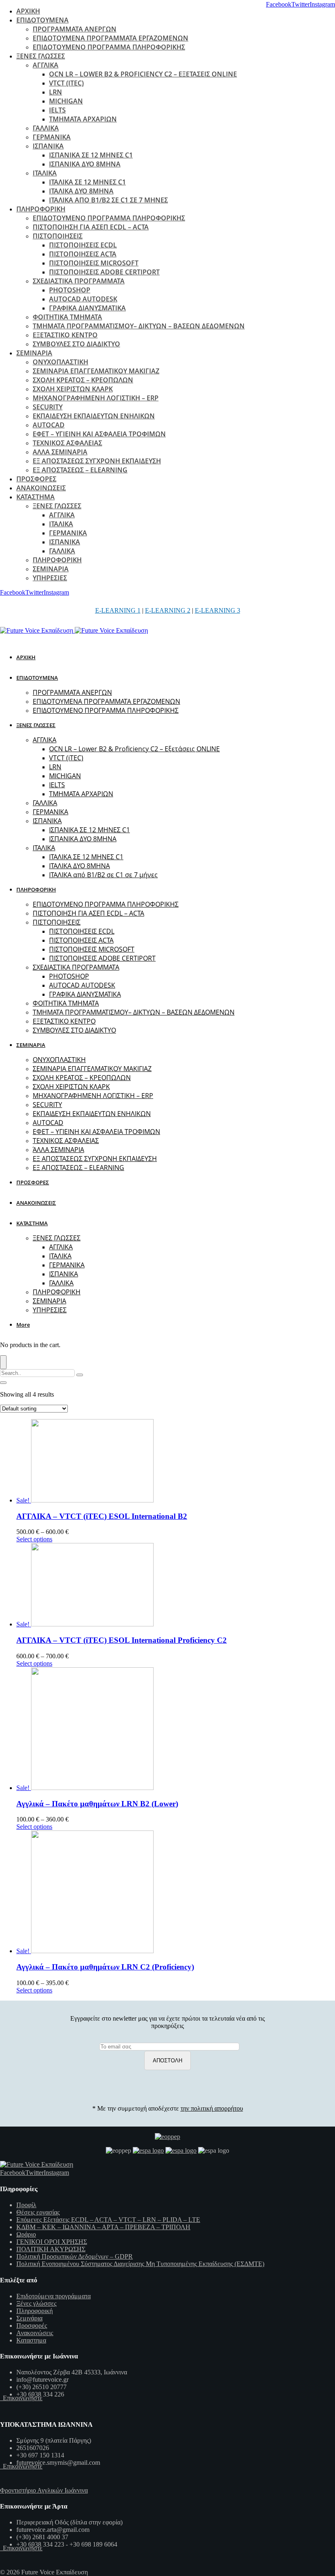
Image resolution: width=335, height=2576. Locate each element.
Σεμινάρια (29, 2318)
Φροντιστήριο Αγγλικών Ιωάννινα (44, 2490)
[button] (25, 1325)
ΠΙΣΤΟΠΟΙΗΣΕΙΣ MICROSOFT (94, 263)
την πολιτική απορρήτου (212, 2108)
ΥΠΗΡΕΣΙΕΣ (50, 578)
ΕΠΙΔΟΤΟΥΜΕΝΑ (42, 20)
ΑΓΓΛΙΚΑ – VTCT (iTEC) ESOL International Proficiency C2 (122, 1640)
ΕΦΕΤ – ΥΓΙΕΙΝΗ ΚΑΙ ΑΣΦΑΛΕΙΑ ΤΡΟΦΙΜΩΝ (99, 434)
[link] (279, 4)
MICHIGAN (66, 101)
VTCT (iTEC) (66, 83)
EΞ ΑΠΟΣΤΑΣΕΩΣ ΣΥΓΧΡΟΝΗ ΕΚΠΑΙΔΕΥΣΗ (97, 461)
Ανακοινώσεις (35, 2333)
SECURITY (48, 407)
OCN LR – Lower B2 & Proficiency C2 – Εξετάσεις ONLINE (143, 74)
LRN (56, 92)
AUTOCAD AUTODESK (83, 299)
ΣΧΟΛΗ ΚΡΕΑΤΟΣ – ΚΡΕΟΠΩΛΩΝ (83, 380)
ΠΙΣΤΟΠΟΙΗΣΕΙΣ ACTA (83, 254)
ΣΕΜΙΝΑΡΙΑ (34, 353)
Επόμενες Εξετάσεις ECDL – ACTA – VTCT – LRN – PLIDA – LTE (108, 2220)
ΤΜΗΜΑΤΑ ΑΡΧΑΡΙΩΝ (83, 119)
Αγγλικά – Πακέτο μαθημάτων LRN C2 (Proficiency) (105, 1967)
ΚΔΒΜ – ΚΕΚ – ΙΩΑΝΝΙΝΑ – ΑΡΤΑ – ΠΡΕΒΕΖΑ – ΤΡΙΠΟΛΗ (103, 2227)
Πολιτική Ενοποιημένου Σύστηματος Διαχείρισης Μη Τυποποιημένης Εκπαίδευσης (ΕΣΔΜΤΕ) (140, 2264)
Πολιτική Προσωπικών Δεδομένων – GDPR (75, 2256)
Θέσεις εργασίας (38, 2212)
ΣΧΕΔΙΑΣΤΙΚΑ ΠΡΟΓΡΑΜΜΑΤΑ (79, 281)
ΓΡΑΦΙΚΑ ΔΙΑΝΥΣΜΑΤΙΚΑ (87, 308)
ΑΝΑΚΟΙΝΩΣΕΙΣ (41, 488)
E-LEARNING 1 (118, 610)
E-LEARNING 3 (218, 610)
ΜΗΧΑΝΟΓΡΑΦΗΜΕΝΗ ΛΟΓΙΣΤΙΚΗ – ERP (96, 398)
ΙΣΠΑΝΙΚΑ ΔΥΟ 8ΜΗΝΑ (85, 164)
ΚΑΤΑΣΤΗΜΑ (36, 497)
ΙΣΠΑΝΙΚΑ (48, 146)
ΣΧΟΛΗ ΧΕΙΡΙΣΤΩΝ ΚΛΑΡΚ (73, 389)
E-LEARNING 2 (168, 610)
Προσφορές (32, 2326)
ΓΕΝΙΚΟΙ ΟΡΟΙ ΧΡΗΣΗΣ (52, 2242)
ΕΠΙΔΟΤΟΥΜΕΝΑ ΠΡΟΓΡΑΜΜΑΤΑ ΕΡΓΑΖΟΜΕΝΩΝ (111, 38)
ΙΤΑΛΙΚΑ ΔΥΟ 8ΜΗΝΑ (81, 191)
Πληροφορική (35, 2311)
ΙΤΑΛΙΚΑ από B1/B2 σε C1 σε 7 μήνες (108, 200)
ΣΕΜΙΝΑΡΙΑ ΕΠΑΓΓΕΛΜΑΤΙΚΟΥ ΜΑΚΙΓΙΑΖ (96, 371)
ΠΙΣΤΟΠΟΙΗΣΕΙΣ (58, 236)
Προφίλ (26, 2205)
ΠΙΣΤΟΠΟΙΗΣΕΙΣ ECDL (83, 245)
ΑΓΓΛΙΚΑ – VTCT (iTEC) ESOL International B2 (102, 1516)
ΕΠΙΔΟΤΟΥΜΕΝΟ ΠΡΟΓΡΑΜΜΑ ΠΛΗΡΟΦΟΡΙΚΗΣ (109, 47)
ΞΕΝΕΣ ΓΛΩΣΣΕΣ (41, 56)
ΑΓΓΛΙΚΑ (46, 65)
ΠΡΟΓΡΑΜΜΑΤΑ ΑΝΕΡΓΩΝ (75, 29)
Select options (34, 1539)
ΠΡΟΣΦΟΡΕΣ (36, 479)
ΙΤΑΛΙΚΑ (45, 173)
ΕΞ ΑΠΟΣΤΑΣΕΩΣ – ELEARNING (80, 470)
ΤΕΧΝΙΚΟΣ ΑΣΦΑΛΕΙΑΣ (67, 443)
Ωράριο (26, 2234)
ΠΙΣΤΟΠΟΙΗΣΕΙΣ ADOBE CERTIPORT (104, 272)
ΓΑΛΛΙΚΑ (46, 128)
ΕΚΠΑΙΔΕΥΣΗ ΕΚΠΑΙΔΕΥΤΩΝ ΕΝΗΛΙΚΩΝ (94, 416)
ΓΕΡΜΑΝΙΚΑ (52, 137)
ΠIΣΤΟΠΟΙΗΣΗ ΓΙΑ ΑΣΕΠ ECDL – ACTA (91, 227)
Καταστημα (31, 2340)
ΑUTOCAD (49, 425)
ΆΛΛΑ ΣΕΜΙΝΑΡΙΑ (60, 452)
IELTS (57, 110)
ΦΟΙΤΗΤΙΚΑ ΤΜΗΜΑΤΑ (67, 317)
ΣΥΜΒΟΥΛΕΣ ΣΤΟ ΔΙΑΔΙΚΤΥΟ (76, 344)
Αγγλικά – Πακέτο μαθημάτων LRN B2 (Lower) (97, 1804)
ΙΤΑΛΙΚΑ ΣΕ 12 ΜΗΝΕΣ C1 (87, 182)
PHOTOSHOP (70, 290)
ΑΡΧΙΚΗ (28, 11)
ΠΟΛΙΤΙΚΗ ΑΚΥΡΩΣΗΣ (51, 2249)
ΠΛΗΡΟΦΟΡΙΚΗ (41, 209)
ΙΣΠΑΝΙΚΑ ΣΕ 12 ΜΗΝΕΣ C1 (91, 155)
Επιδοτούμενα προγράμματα (54, 2296)
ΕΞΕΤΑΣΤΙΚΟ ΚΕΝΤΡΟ (65, 335)
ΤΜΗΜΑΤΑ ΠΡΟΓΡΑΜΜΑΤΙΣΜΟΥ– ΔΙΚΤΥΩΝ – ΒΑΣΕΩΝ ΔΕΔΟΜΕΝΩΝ (139, 326)
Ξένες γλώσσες (36, 2303)
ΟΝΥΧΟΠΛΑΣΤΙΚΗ (60, 362)
